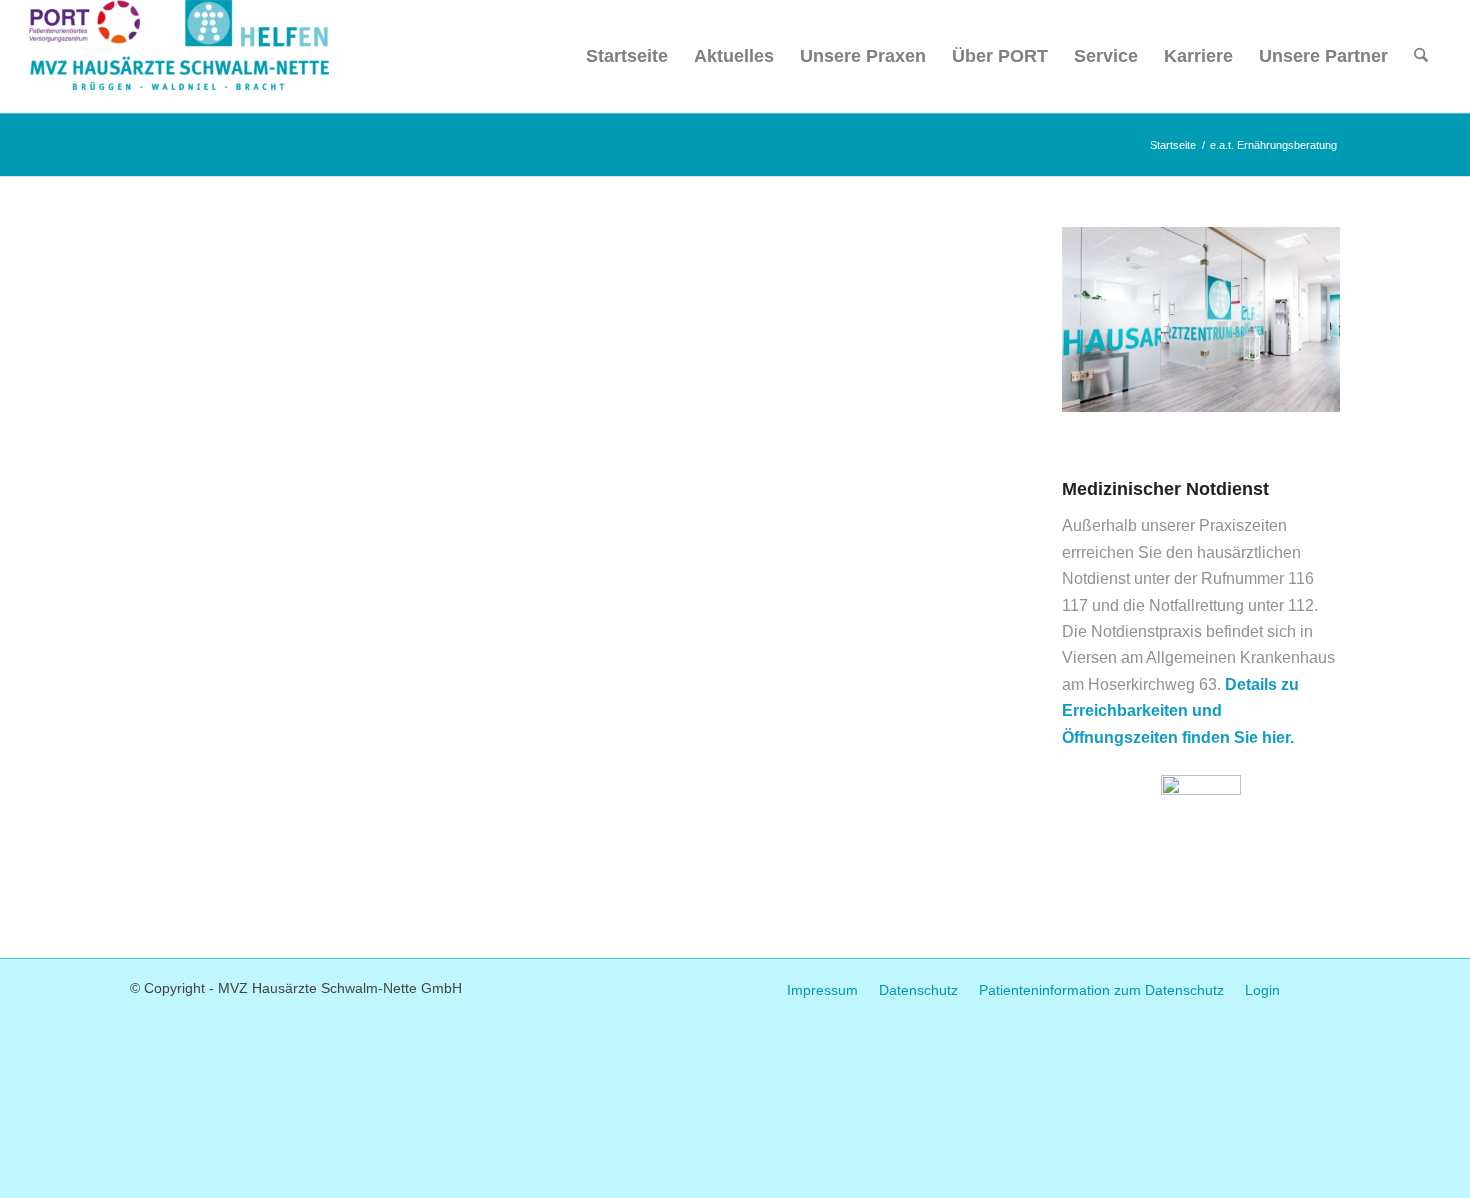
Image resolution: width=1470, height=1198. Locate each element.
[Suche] (1421, 56)
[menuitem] (627, 56)
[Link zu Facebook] (1325, 985)
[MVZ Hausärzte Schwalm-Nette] (179, 56)
